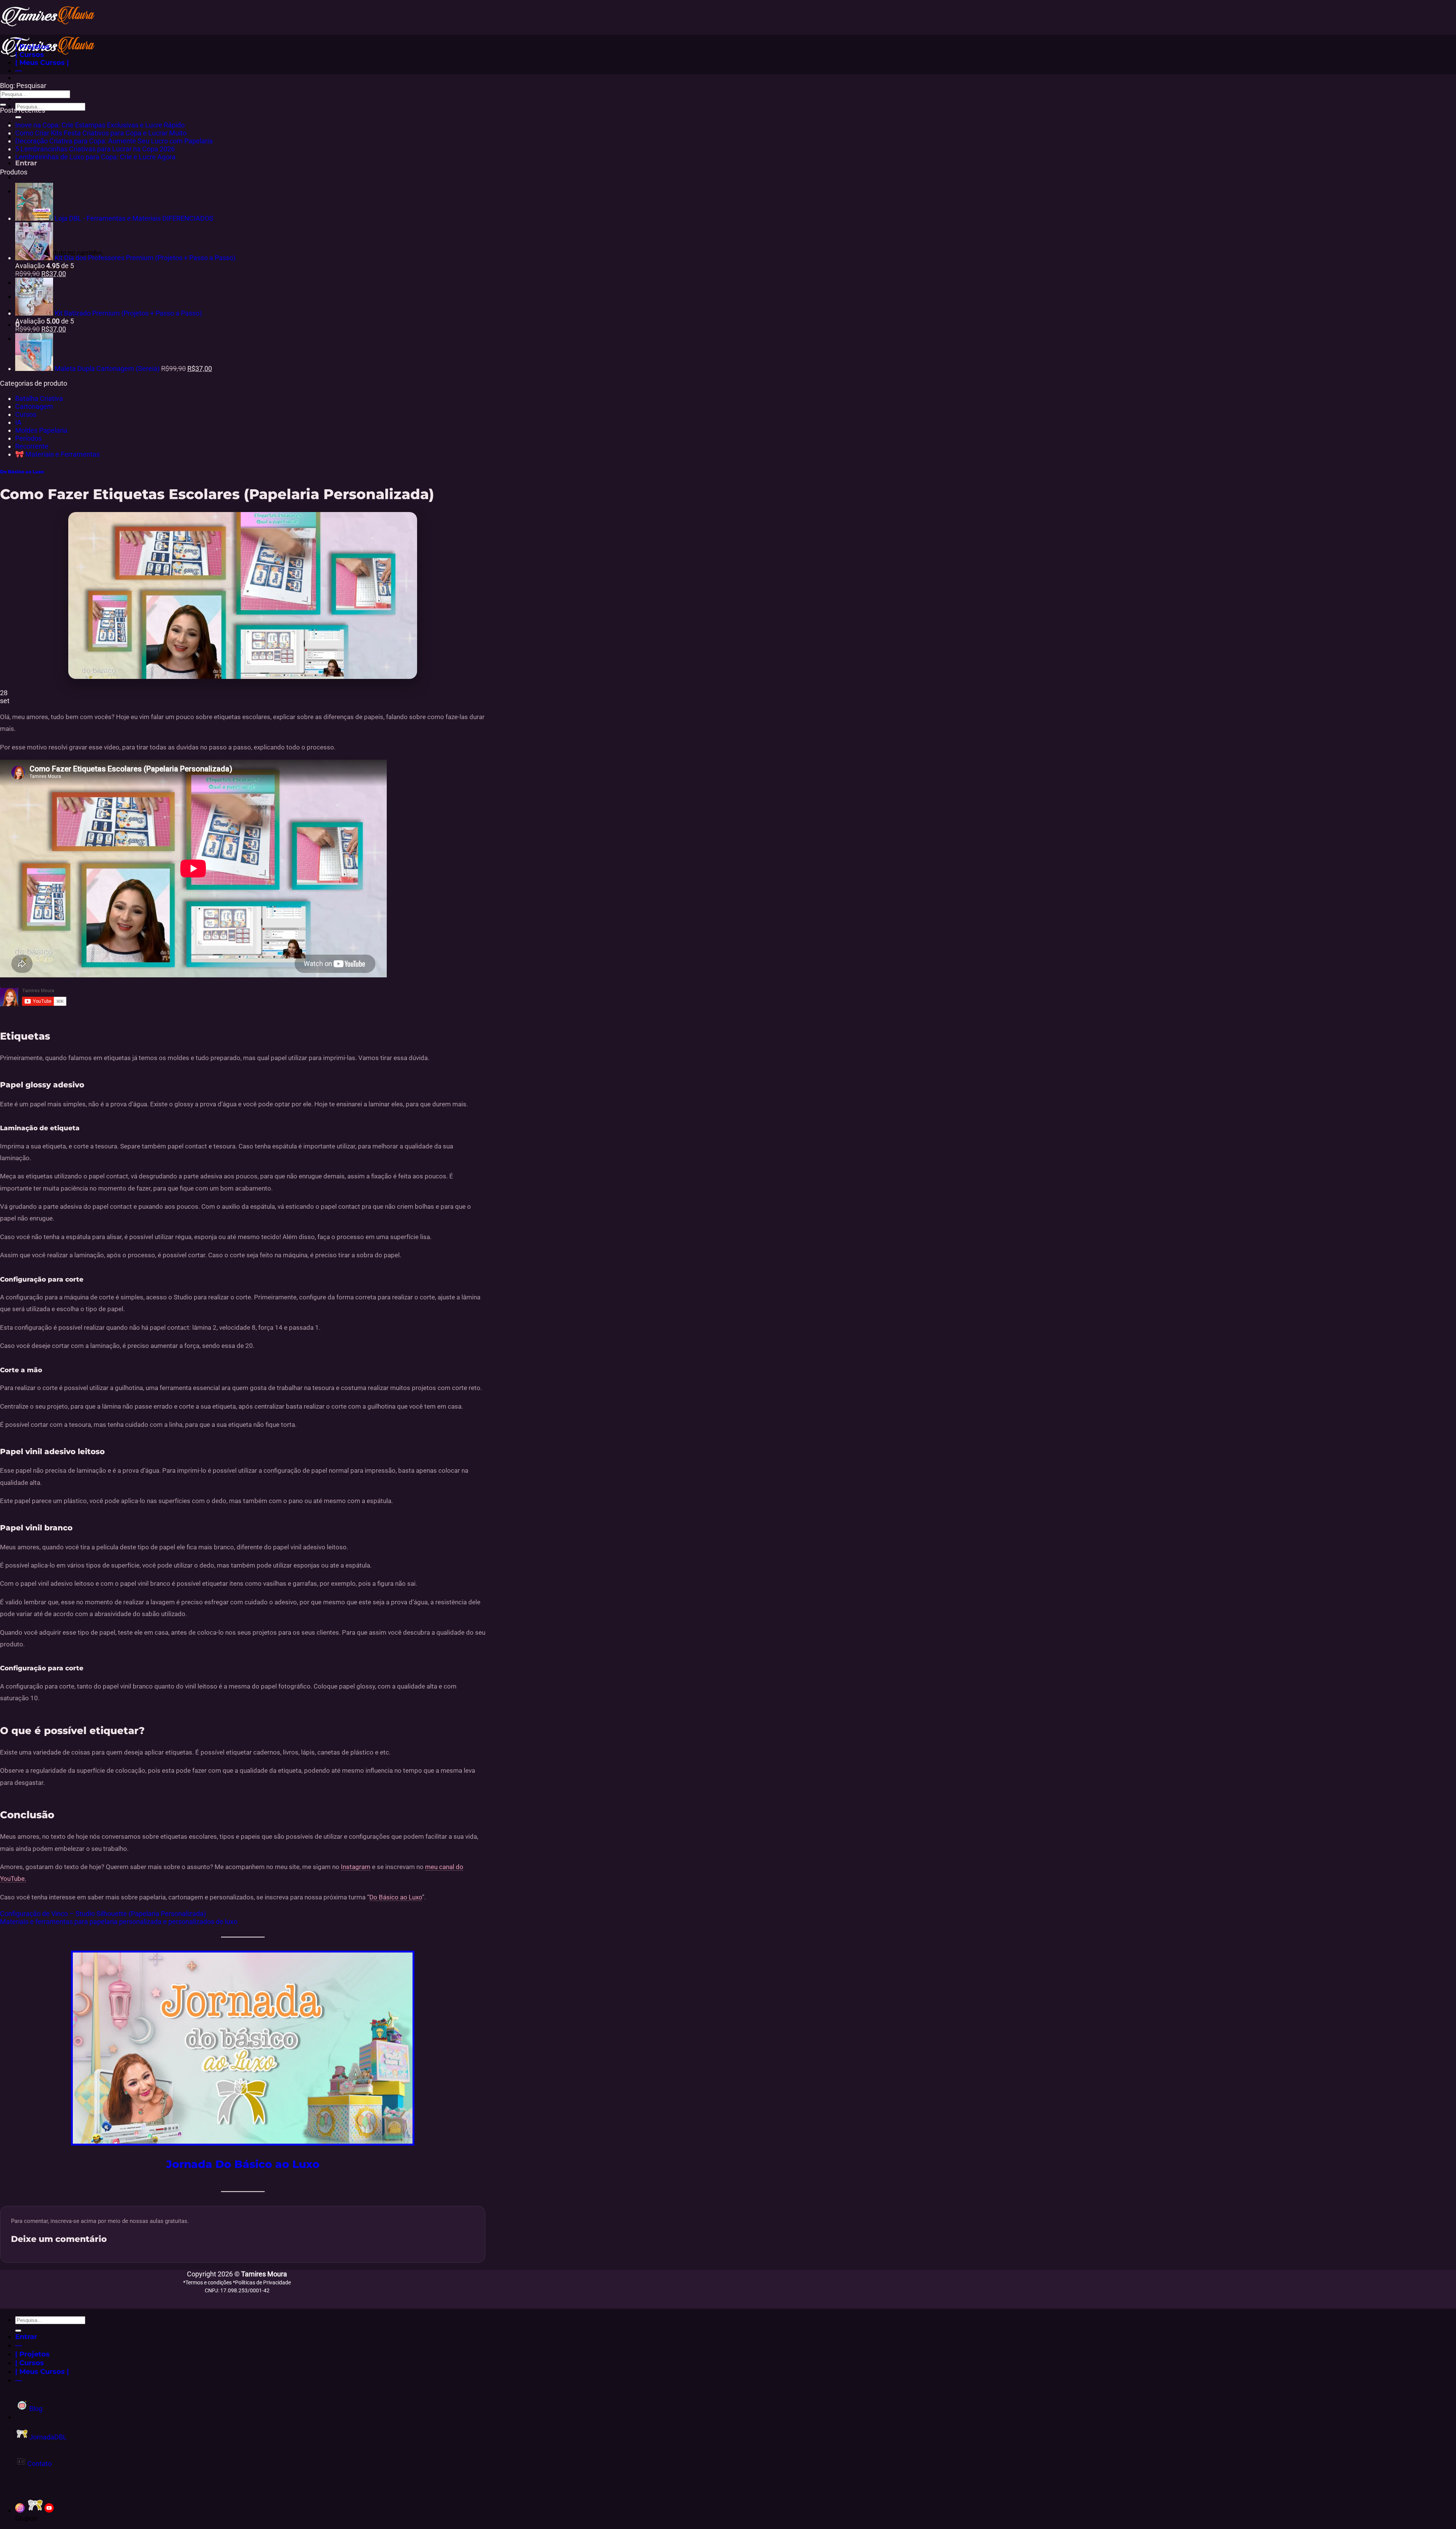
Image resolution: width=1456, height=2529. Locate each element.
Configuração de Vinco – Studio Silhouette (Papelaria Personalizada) (103, 1914)
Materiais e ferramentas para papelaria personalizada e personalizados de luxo (119, 1922)
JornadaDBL (47, 2437)
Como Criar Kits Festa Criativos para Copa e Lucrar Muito (101, 133)
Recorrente (32, 446)
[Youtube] (49, 2510)
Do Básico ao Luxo (22, 472)
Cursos (26, 414)
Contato (39, 2464)
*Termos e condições (208, 2282)
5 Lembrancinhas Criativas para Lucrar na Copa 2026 (95, 149)
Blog (35, 2409)
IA (18, 422)
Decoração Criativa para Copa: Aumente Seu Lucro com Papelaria (114, 141)
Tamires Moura (264, 2274)
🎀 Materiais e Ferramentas (57, 454)
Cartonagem (34, 406)
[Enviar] (18, 117)
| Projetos (32, 46)
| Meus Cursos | (42, 62)
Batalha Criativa (39, 398)
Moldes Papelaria (41, 430)
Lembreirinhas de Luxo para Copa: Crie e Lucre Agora (95, 157)
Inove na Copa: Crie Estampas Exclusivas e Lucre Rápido (100, 125)
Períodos (28, 438)
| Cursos (30, 54)
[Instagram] (20, 2510)
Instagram (356, 1867)
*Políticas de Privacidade (262, 2282)
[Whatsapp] (35, 2510)
